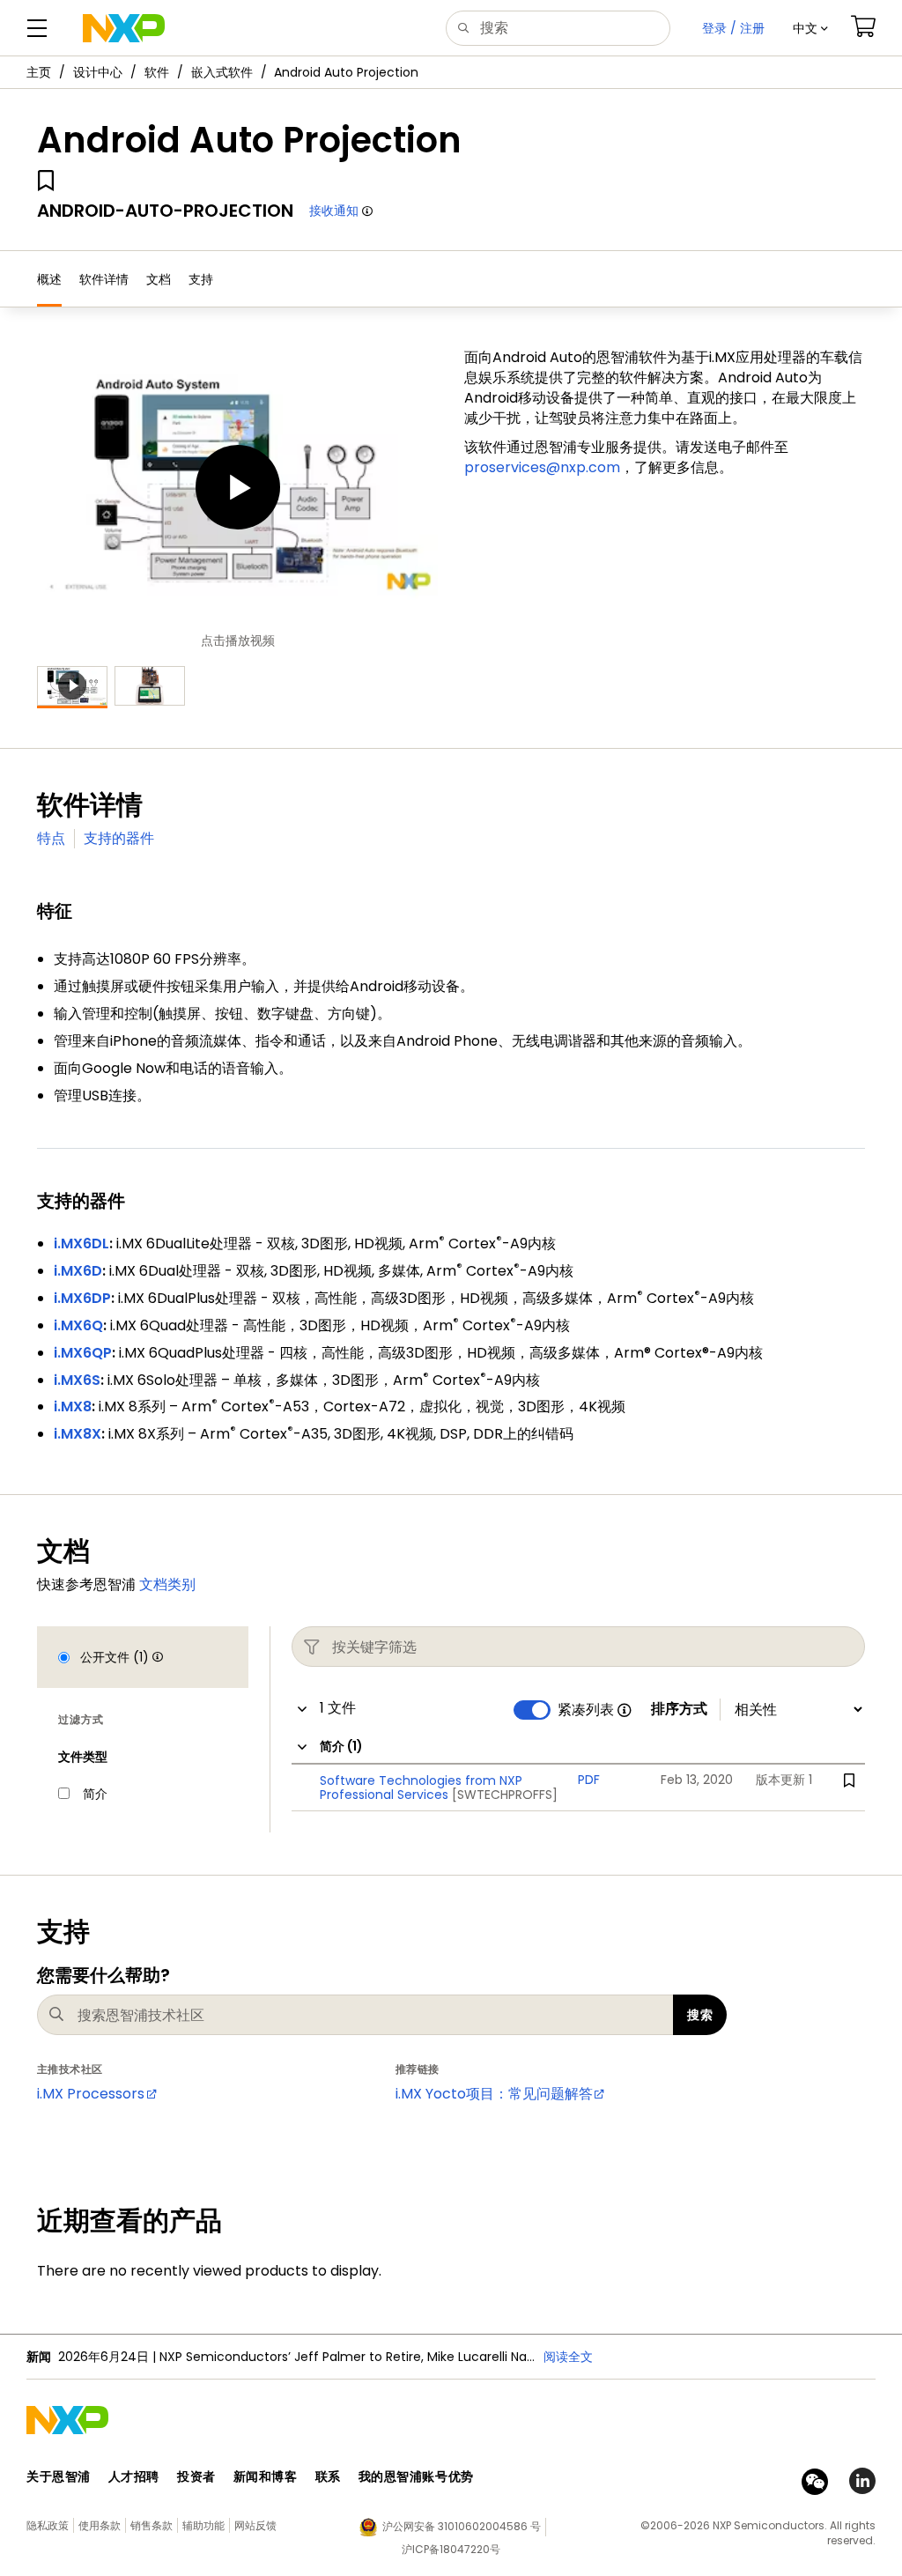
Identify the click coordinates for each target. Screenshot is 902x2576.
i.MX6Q (78, 1325)
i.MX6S (77, 1380)
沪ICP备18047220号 (451, 2549)
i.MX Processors (91, 2094)
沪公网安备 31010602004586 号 (462, 2526)
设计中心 (98, 72)
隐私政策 (48, 2525)
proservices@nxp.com (542, 467)
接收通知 (334, 211)
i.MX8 (73, 1406)
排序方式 (679, 1709)
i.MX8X (78, 1434)
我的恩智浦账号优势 (416, 2476)
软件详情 (104, 279)
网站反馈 (255, 2525)
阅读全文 (568, 2357)
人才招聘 (134, 2476)
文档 (159, 279)
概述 (49, 279)
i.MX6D (78, 1271)
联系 (328, 2476)
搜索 (700, 2015)
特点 (51, 838)
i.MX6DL (81, 1244)
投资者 (196, 2476)
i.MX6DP (82, 1298)
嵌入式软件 (222, 72)
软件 (157, 72)
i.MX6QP (83, 1353)
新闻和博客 (266, 2476)
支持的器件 (119, 838)
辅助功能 (203, 2525)
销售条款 (152, 2525)
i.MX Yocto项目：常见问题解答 (494, 2094)
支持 (201, 279)
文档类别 (167, 1584)
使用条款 (100, 2525)
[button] (810, 28)
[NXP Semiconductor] (124, 28)
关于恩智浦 (59, 2476)
